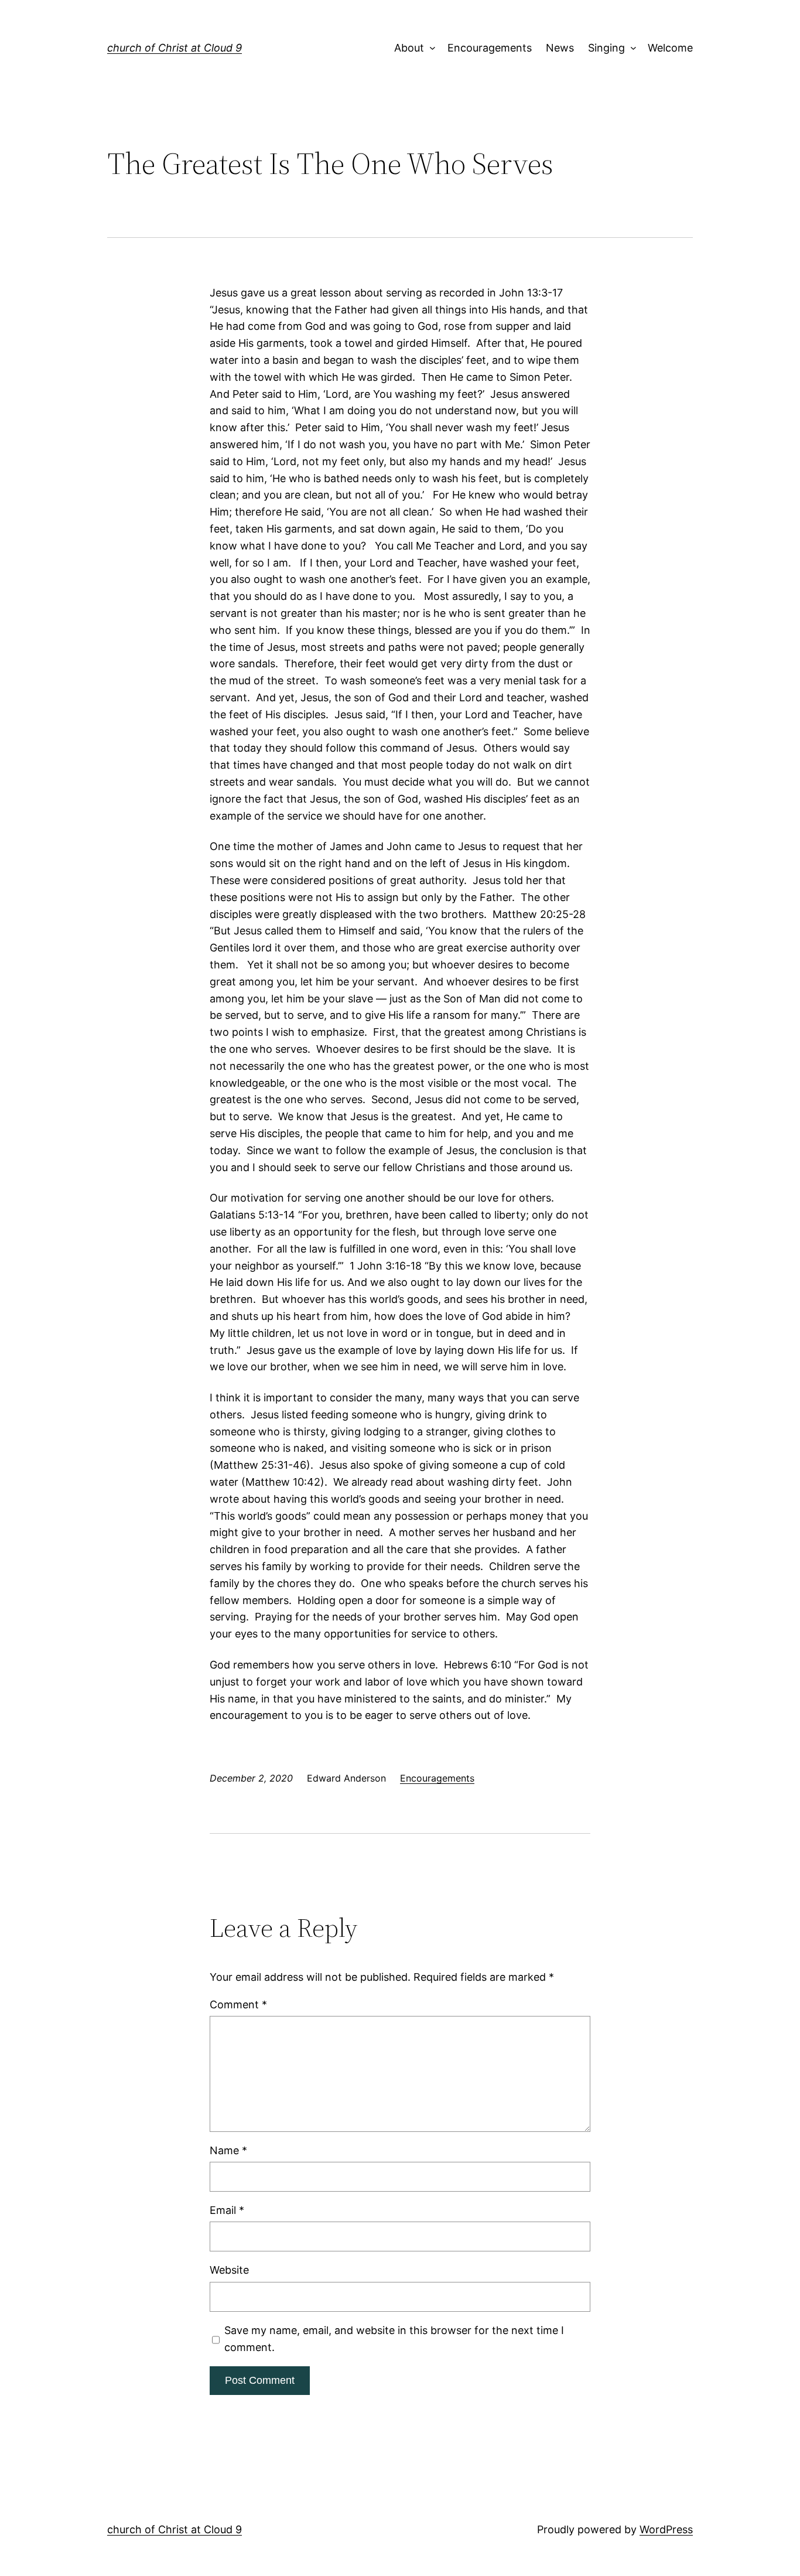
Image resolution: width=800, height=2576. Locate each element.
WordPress (666, 2529)
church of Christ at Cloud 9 (175, 48)
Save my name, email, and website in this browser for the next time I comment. (394, 2339)
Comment (238, 2004)
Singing (606, 48)
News (560, 48)
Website (229, 2270)
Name (228, 2150)
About (409, 48)
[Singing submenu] (630, 48)
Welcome (670, 48)
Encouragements (490, 48)
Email (227, 2210)
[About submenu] (430, 48)
